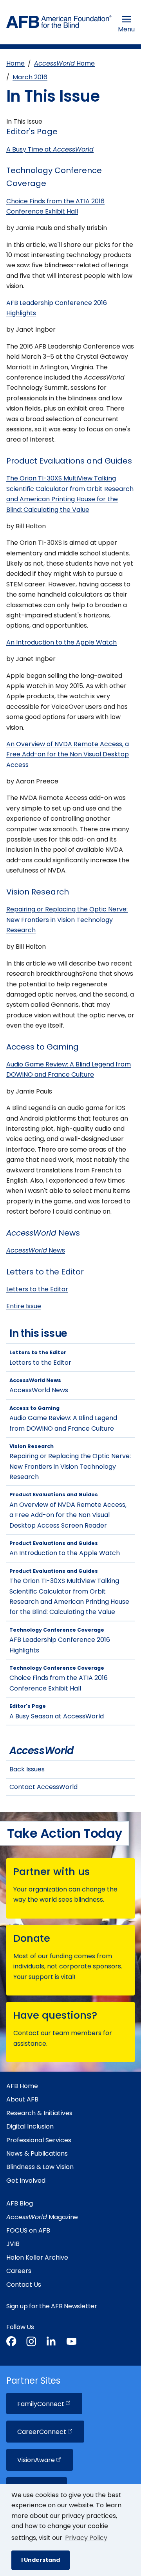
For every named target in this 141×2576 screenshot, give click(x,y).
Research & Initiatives (39, 2113)
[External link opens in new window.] (11, 2343)
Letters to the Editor (37, 1289)
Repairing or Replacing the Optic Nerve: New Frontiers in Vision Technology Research (67, 920)
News (36, 1250)
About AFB (22, 2099)
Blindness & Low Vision (40, 2167)
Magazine (42, 2217)
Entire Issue (24, 1306)
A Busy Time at (50, 149)
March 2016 (30, 77)
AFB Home (22, 2086)
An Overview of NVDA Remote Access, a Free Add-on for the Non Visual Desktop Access (68, 754)
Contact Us (24, 2285)
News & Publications (37, 2153)
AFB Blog (20, 2203)
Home (15, 63)
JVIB (13, 2244)
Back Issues (27, 1769)
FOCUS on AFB (28, 2230)
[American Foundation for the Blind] (59, 24)
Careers (19, 2271)
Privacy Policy (86, 2538)
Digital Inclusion (30, 2126)
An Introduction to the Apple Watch (61, 642)
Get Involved (26, 2181)
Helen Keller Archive (37, 2257)
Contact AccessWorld (43, 1787)
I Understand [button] (41, 2560)
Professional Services (39, 2140)
